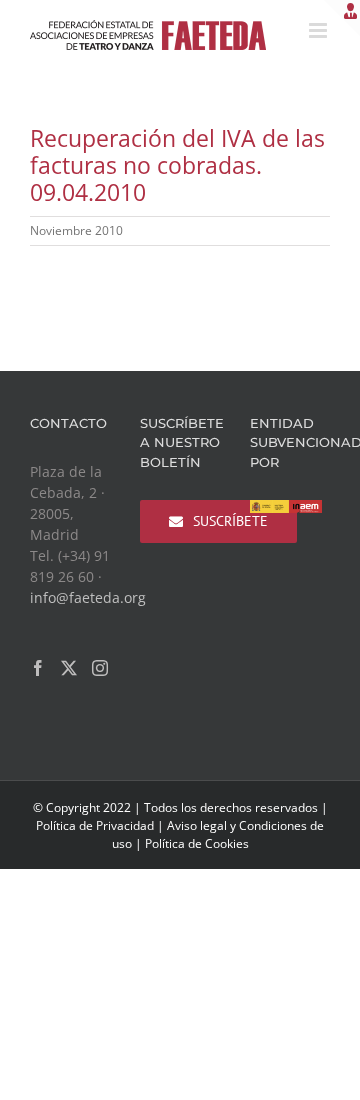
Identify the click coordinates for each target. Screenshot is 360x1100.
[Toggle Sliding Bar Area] (342, 18)
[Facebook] (38, 668)
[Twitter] (69, 668)
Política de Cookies (197, 843)
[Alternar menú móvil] (319, 30)
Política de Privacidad (95, 825)
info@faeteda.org (88, 597)
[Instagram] (100, 668)
